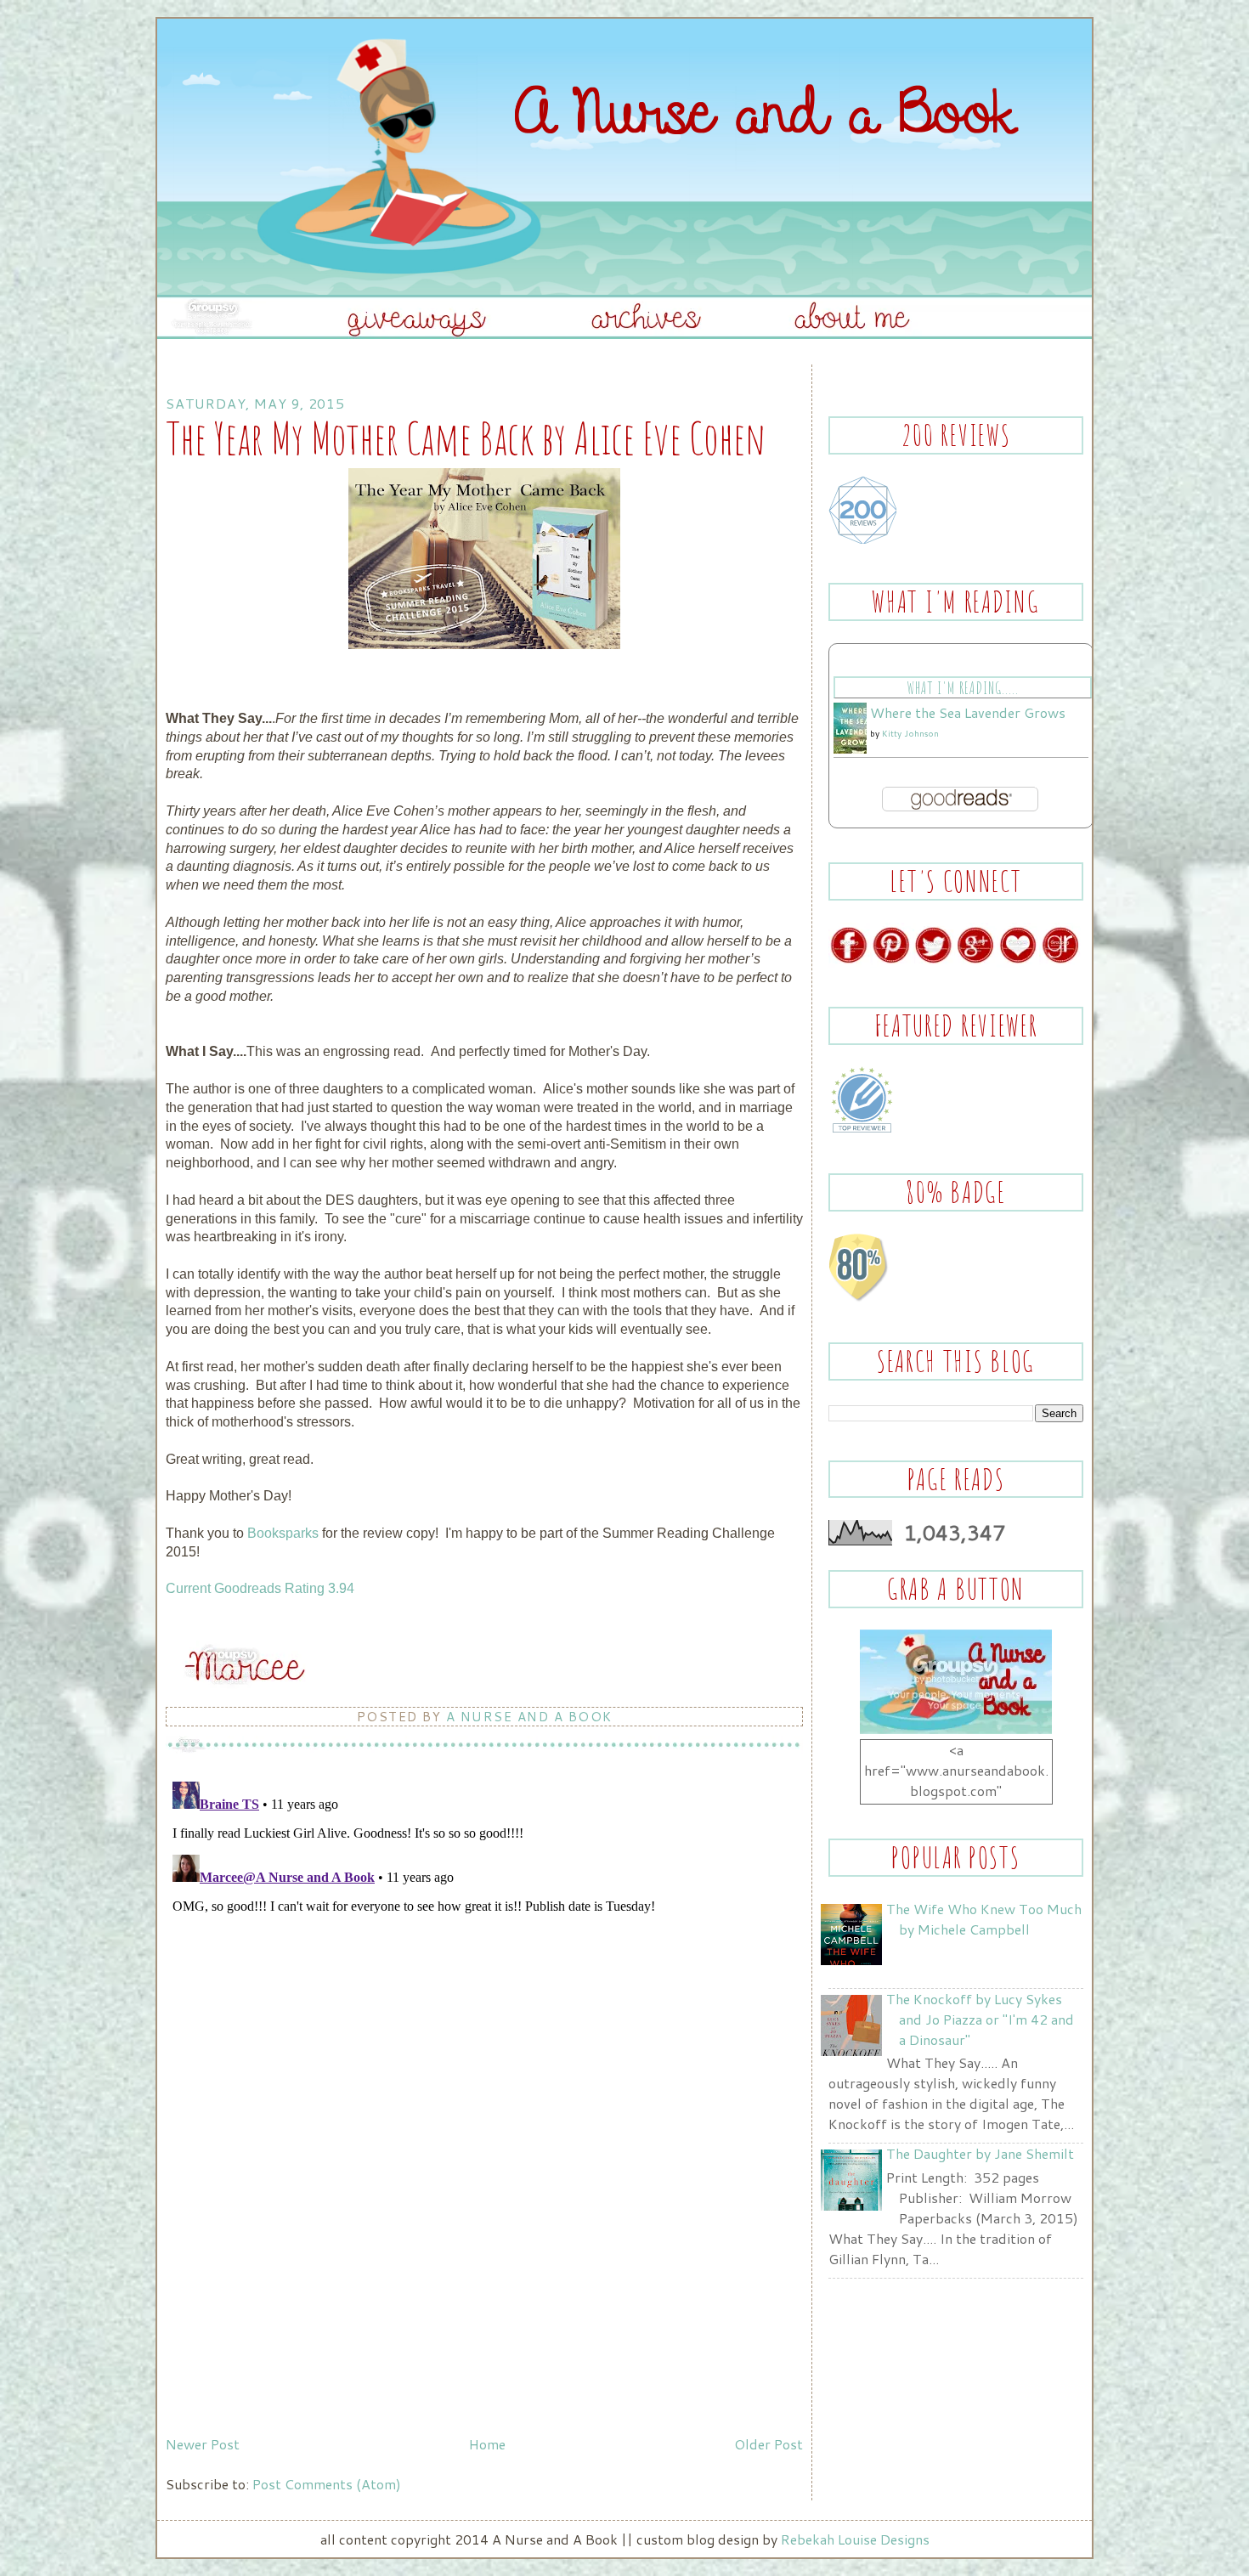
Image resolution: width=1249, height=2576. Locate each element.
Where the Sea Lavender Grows (968, 712)
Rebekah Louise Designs (855, 2539)
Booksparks (283, 1533)
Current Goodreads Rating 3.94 (260, 1588)
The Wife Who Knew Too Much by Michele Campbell (984, 1919)
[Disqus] (484, 1987)
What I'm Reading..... (962, 688)
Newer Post (203, 2444)
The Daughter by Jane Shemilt (980, 2153)
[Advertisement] (293, 2310)
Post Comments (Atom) (327, 2484)
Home (487, 2444)
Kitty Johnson (910, 733)
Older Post (769, 2444)
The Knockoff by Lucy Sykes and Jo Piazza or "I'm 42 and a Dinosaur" (980, 2019)
